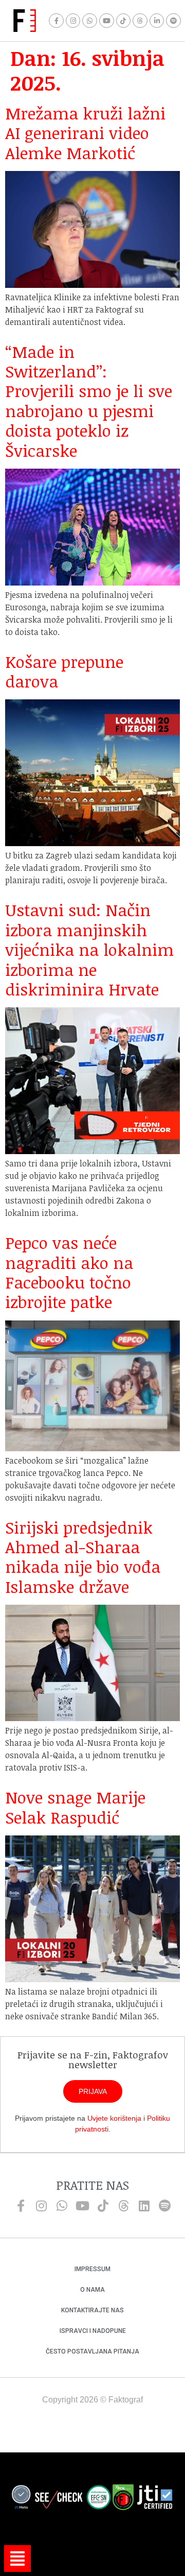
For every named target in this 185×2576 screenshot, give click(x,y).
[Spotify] (173, 21)
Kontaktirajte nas (92, 2310)
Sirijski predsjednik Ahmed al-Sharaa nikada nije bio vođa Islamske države (83, 1557)
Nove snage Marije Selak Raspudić (75, 1807)
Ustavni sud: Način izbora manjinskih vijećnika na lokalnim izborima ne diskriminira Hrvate (89, 949)
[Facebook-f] (56, 21)
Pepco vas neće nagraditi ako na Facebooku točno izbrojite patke (69, 1272)
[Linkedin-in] (157, 21)
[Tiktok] (124, 21)
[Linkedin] (144, 2206)
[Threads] (140, 21)
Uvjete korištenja (114, 2118)
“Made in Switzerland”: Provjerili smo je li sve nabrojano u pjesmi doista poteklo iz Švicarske (89, 401)
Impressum (92, 2269)
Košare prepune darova (64, 671)
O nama (92, 2290)
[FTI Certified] (155, 2499)
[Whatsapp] (90, 21)
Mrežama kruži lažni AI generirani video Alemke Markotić (85, 133)
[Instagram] (73, 21)
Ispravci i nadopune (93, 2331)
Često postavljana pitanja (92, 2351)
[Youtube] (107, 21)
